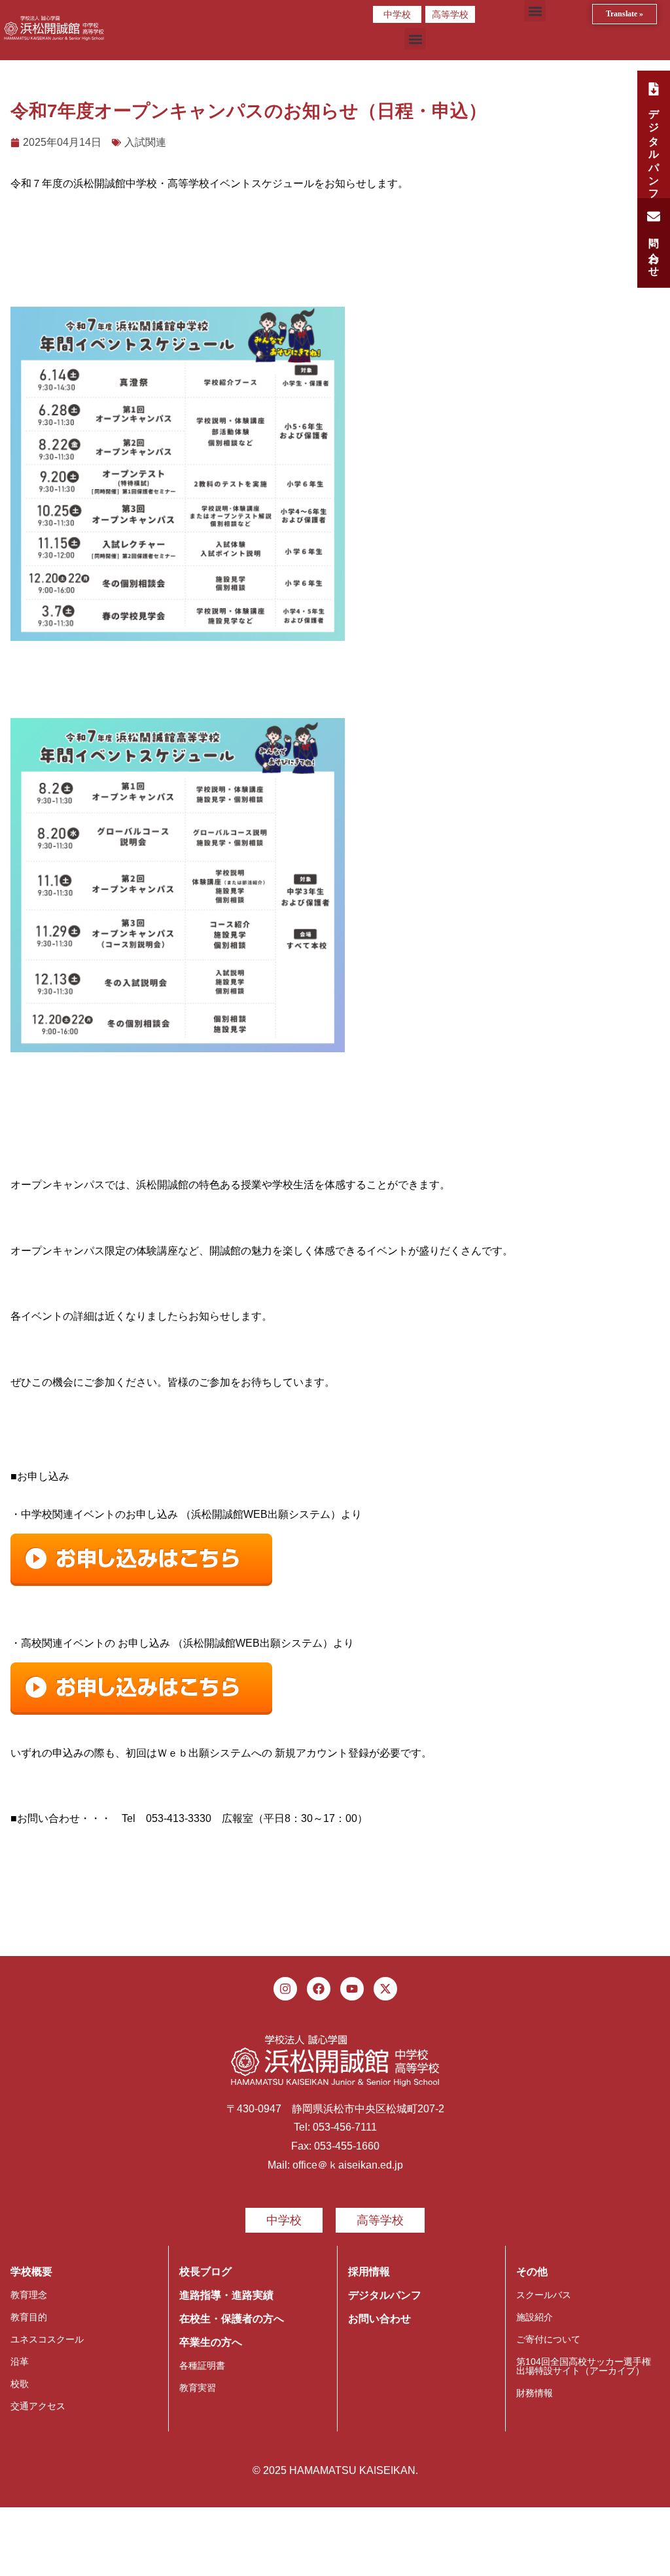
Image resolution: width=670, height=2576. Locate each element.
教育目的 (29, 2317)
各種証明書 (202, 2365)
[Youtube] (352, 1989)
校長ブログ (205, 2272)
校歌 (20, 2384)
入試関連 (145, 142)
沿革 (20, 2361)
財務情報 (535, 2393)
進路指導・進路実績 (226, 2295)
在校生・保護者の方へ (232, 2319)
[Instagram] (285, 1989)
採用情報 (369, 2272)
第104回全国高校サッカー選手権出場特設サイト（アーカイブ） (584, 2366)
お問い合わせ (379, 2319)
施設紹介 (535, 2317)
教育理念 (29, 2295)
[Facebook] (319, 1989)
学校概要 (31, 2272)
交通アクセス (38, 2406)
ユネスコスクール (47, 2339)
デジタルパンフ (385, 2295)
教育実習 (198, 2388)
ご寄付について (548, 2339)
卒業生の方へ (211, 2342)
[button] (535, 11)
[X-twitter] (385, 1989)
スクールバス (544, 2295)
